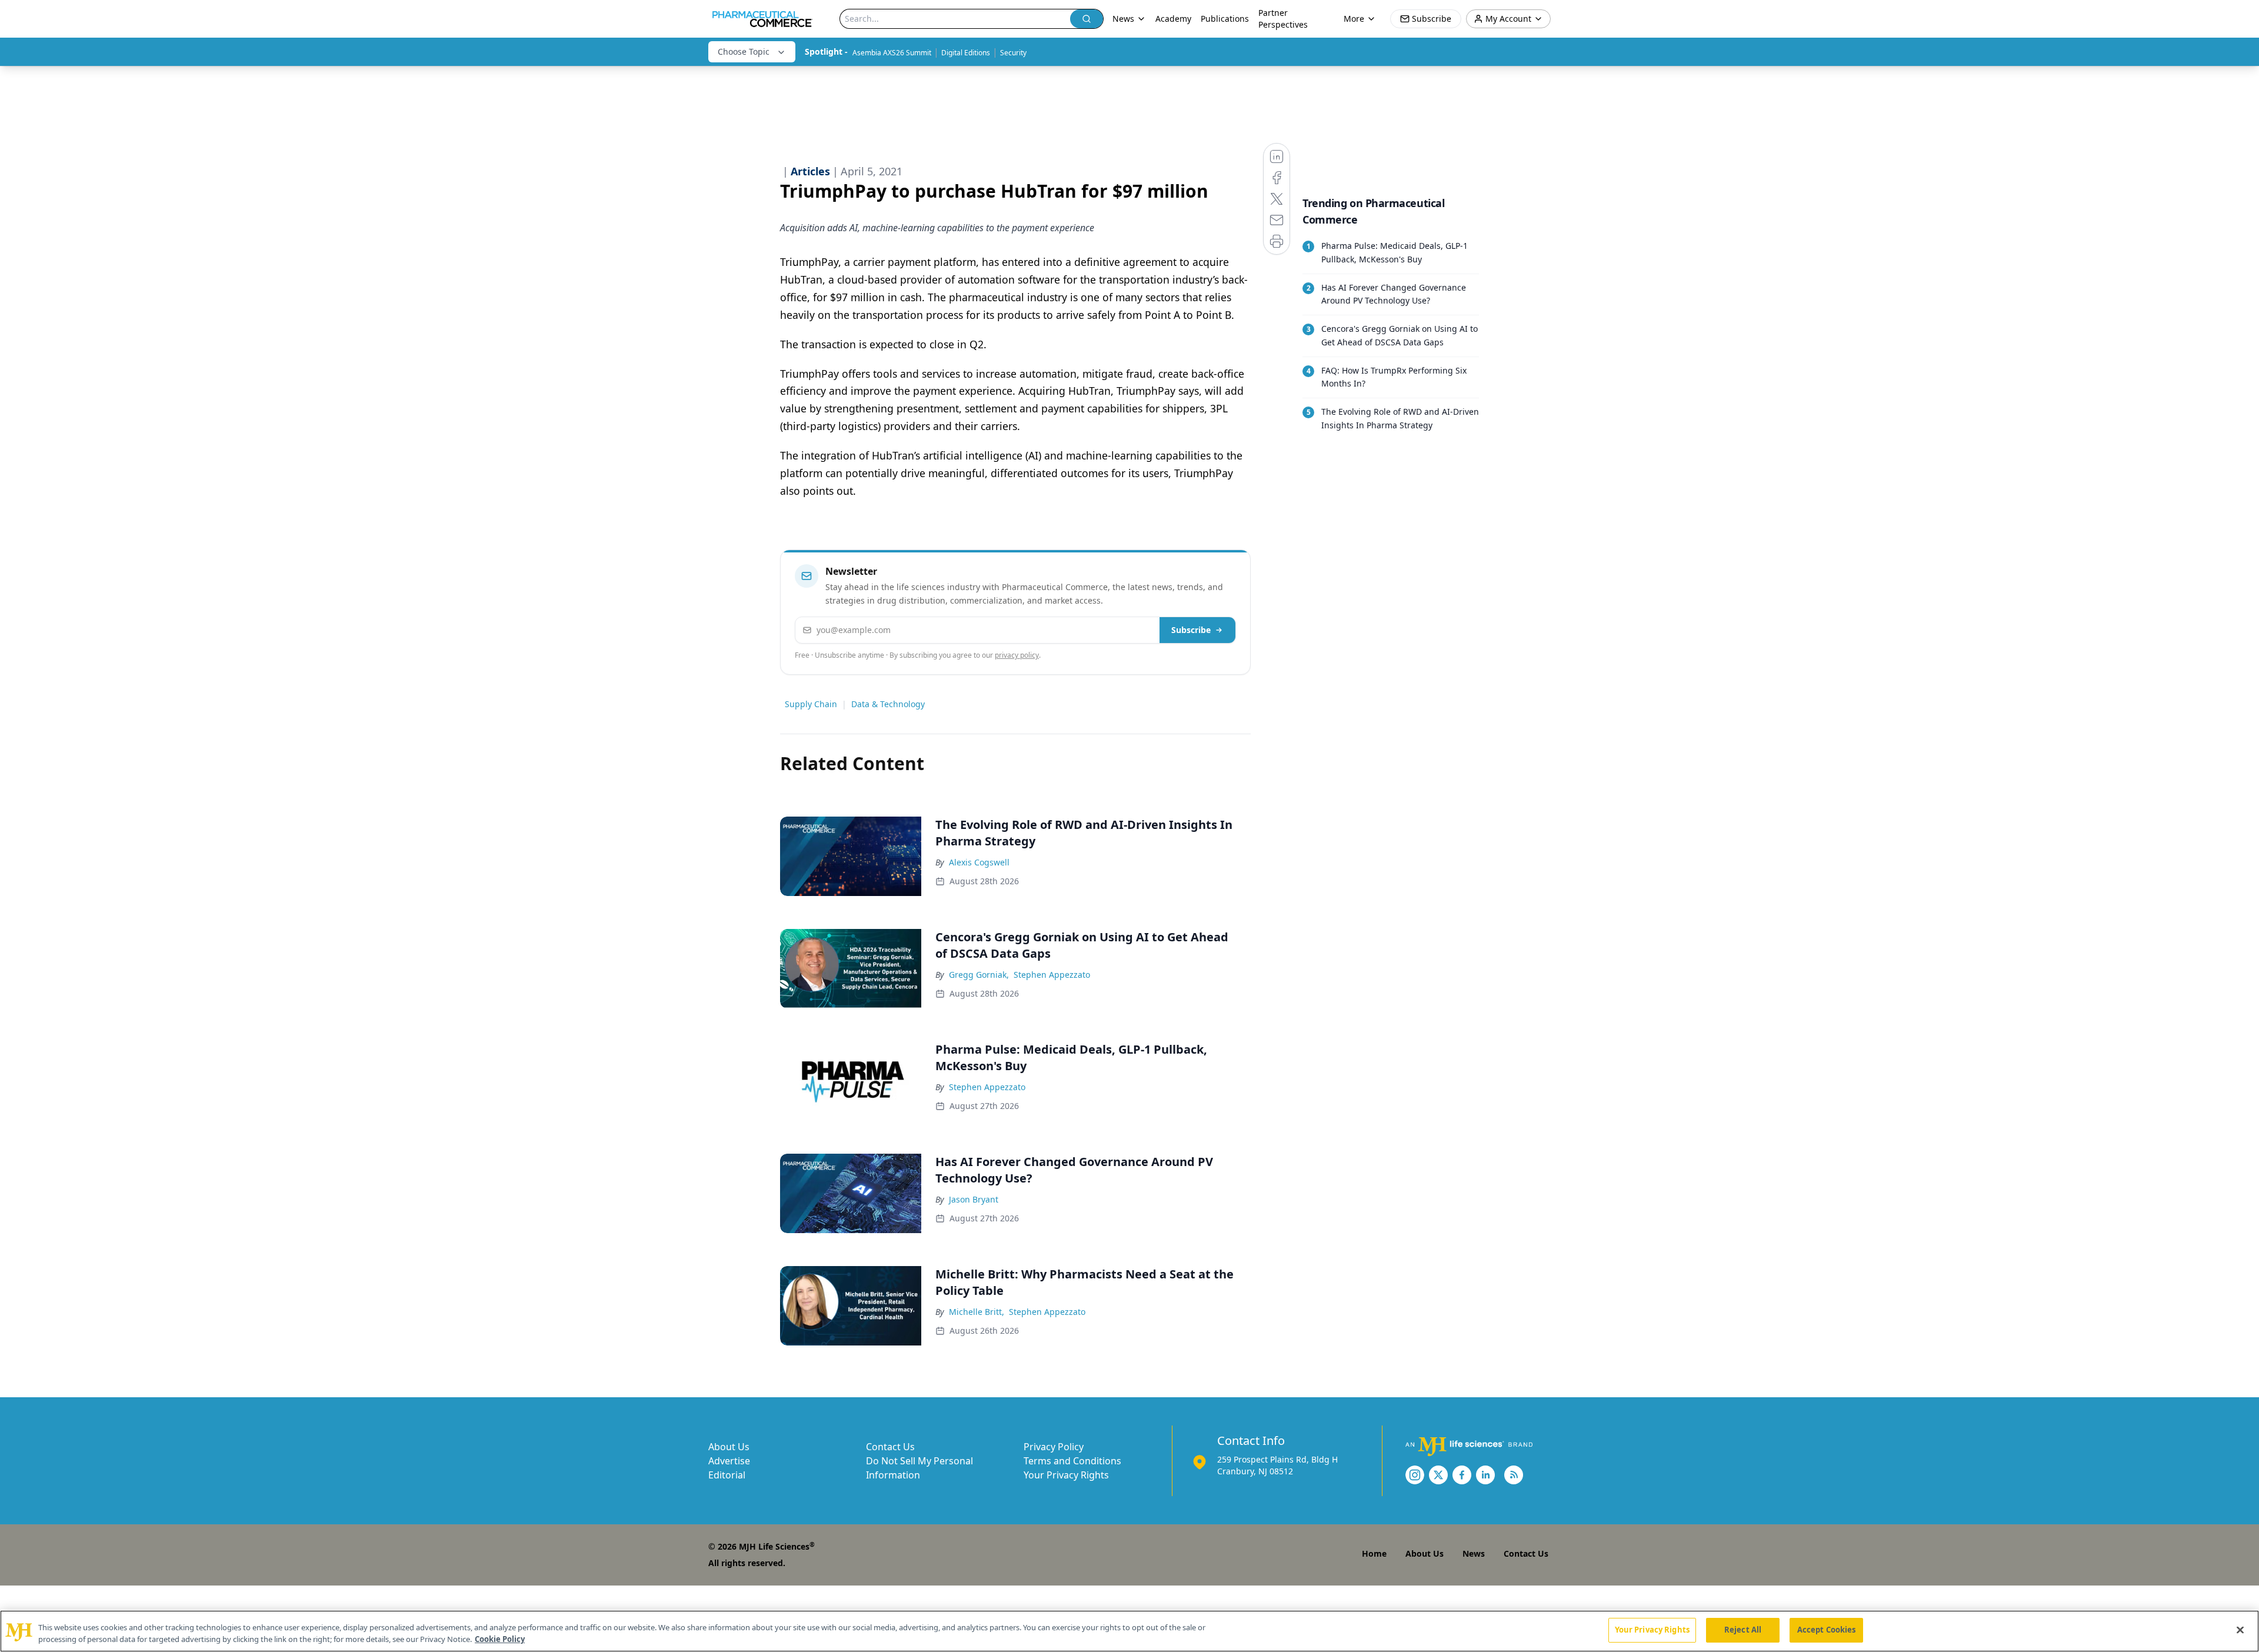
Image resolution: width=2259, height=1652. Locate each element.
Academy (1173, 19)
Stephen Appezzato (1052, 975)
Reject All (1743, 1630)
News (1474, 1553)
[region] (1129, 1631)
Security (1013, 53)
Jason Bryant (974, 1199)
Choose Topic (744, 51)
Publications (1225, 19)
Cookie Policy (500, 1639)
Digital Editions (966, 53)
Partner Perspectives (1283, 19)
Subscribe (1191, 630)
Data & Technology (888, 704)
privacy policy (1017, 655)
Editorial (727, 1475)
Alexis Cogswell (979, 862)
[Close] (2240, 1630)
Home (1374, 1553)
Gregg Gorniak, (979, 975)
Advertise (729, 1461)
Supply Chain (811, 704)
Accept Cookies (1827, 1630)
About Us (729, 1447)
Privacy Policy (1054, 1447)
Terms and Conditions (1072, 1461)
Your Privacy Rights (1066, 1475)
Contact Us (890, 1447)
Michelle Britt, (977, 1312)
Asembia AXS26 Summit (892, 53)
